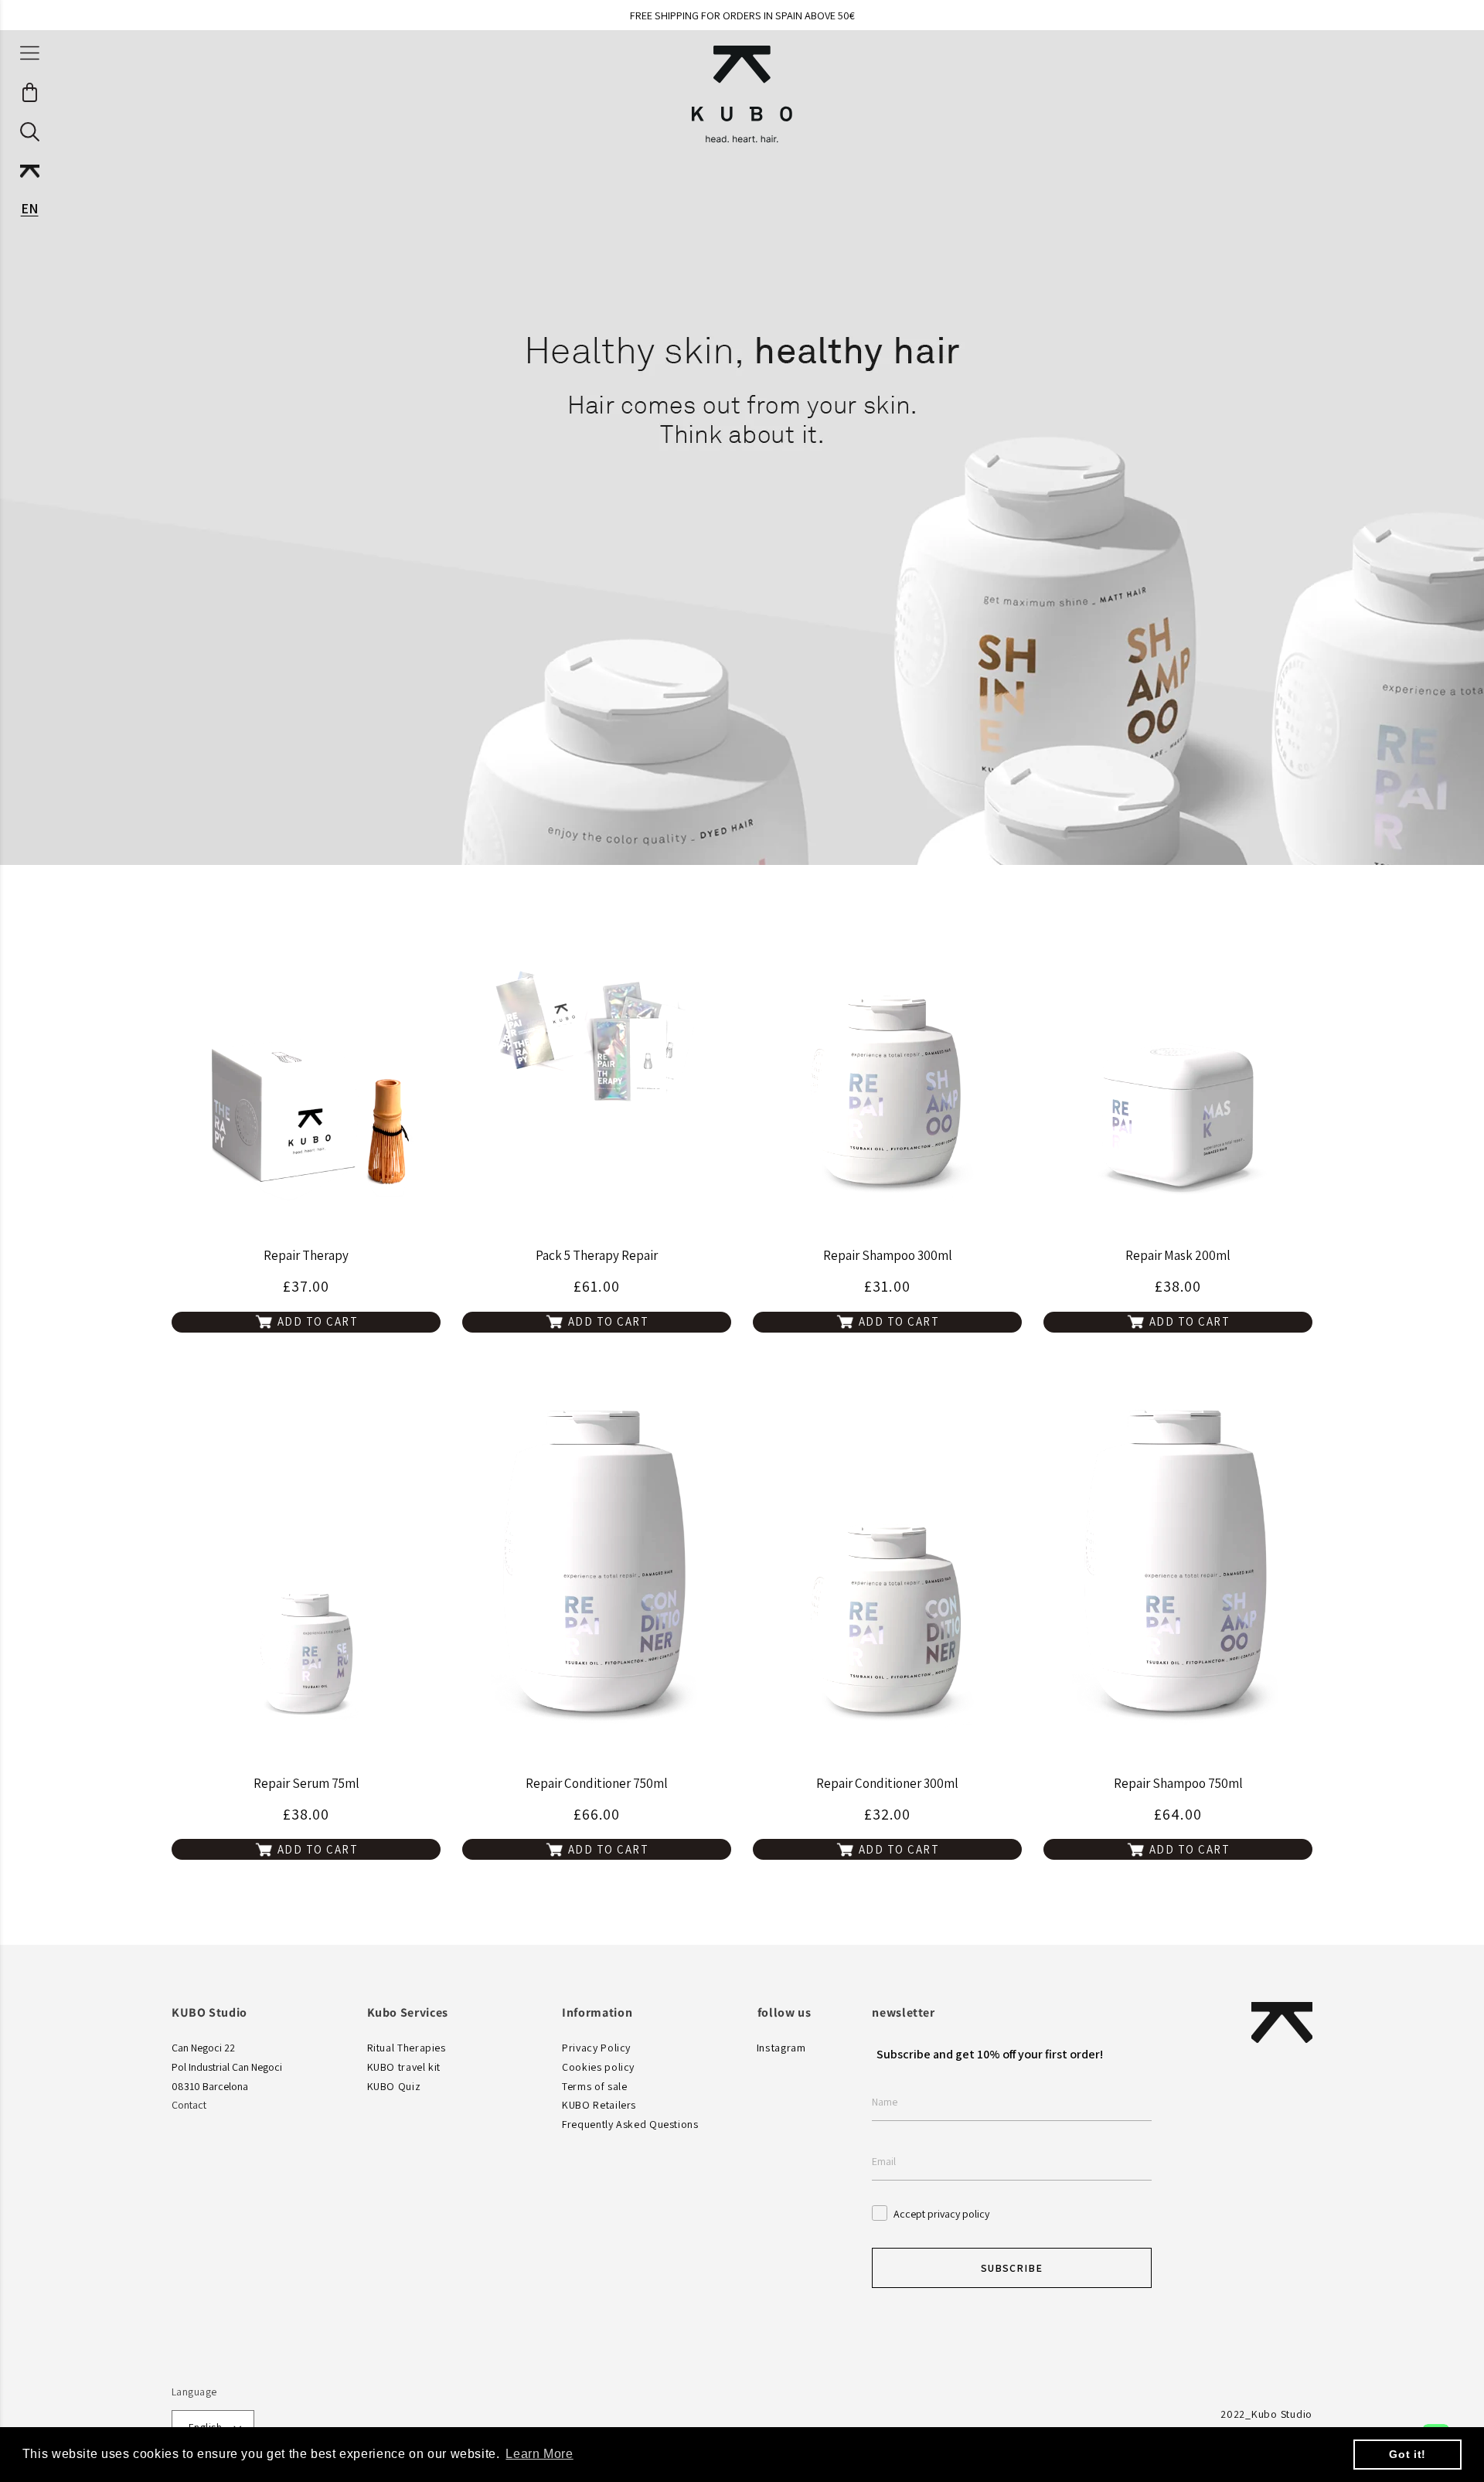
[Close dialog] (952, 1052)
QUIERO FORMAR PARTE (742, 1346)
